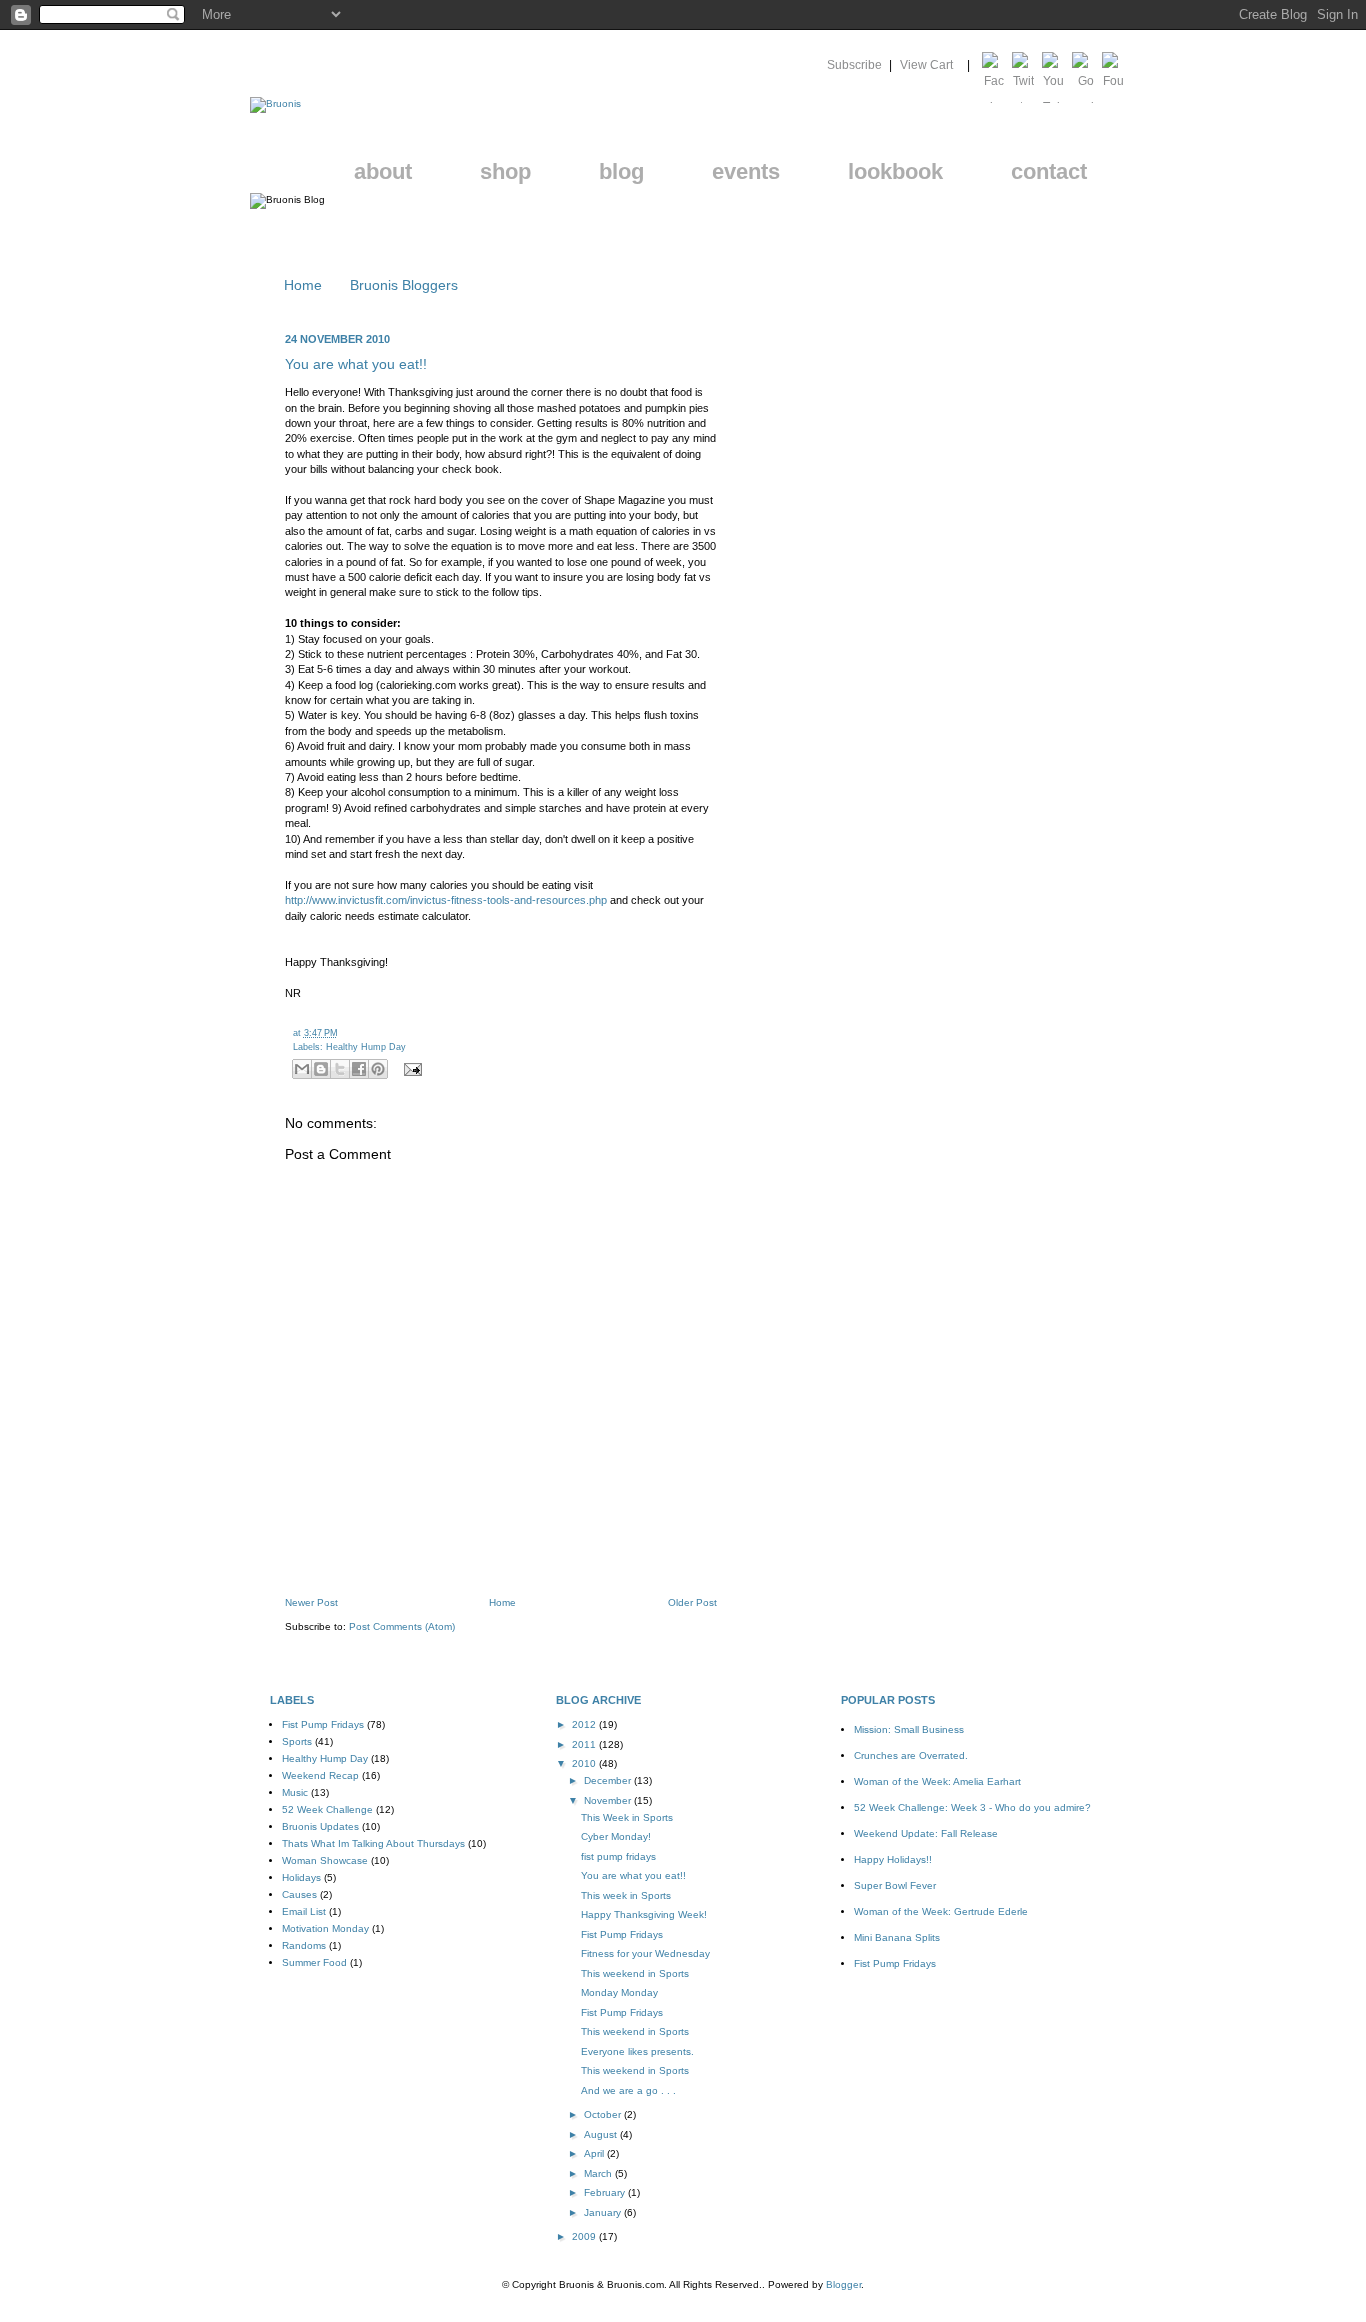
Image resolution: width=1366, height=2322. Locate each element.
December (609, 1780)
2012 (585, 1724)
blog (621, 171)
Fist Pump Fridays (323, 1724)
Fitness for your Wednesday (645, 1953)
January (604, 2212)
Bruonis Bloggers (404, 285)
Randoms (304, 1945)
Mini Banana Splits (897, 1937)
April (595, 2153)
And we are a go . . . (628, 2090)
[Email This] (302, 1069)
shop (505, 171)
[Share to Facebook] (359, 1069)
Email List (304, 1911)
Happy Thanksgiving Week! (644, 1914)
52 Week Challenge (327, 1809)
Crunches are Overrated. (911, 1755)
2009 (585, 2236)
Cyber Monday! (616, 1836)
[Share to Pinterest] (378, 1069)
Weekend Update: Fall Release (926, 1833)
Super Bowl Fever (895, 1885)
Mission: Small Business (909, 1729)
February (606, 2192)
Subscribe (854, 65)
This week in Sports (626, 1895)
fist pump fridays (618, 1856)
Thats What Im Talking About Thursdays (373, 1843)
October (604, 2114)
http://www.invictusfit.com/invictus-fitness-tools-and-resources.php (446, 900)
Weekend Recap (320, 1775)
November (609, 1800)
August (602, 2134)
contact (1049, 171)
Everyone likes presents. (637, 2051)
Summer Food (314, 1962)
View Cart (928, 65)
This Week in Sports (627, 1817)
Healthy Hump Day (366, 1047)
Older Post (692, 1602)
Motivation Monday (325, 1928)
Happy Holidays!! (893, 1859)
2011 (585, 1744)
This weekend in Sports (635, 1973)
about (383, 171)
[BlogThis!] (321, 1069)
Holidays (301, 1877)
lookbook (895, 171)
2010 (585, 1763)
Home (303, 285)
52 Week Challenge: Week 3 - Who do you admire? (972, 1807)
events (746, 171)
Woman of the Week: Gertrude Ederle (941, 1911)
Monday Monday (619, 1992)
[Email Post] (411, 1069)
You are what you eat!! (356, 364)
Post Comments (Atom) (402, 1626)
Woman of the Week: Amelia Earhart (937, 1781)
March (599, 2173)
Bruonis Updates (320, 1826)
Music (295, 1792)
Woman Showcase (325, 1860)
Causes (299, 1894)
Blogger (843, 2284)
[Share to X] (340, 1069)
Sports (297, 1741)
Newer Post (311, 1602)
